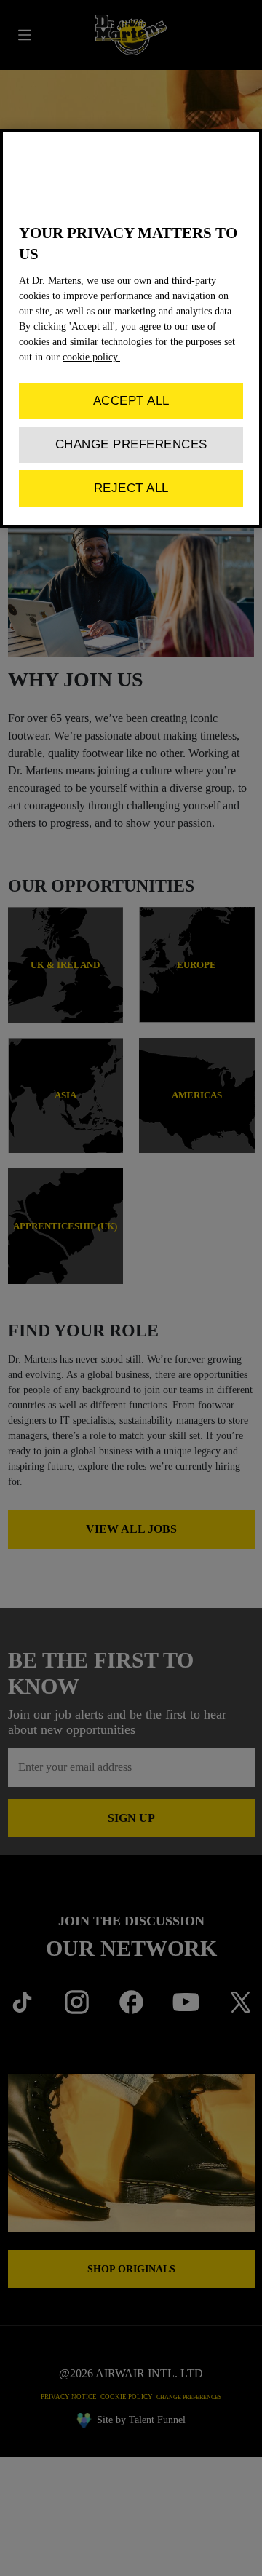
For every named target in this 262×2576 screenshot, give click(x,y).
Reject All (131, 488)
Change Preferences (131, 444)
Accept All (131, 401)
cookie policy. (91, 357)
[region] (131, 328)
